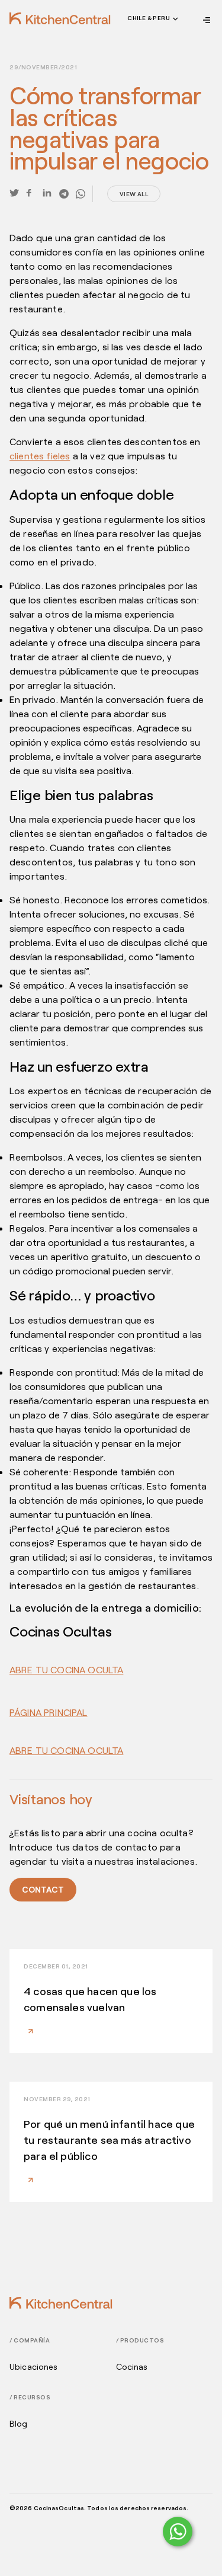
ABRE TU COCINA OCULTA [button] (66, 1669)
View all (134, 194)
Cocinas (132, 2367)
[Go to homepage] (60, 18)
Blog (19, 2424)
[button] (152, 20)
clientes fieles (40, 456)
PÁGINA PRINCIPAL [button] (49, 1712)
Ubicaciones (34, 2367)
